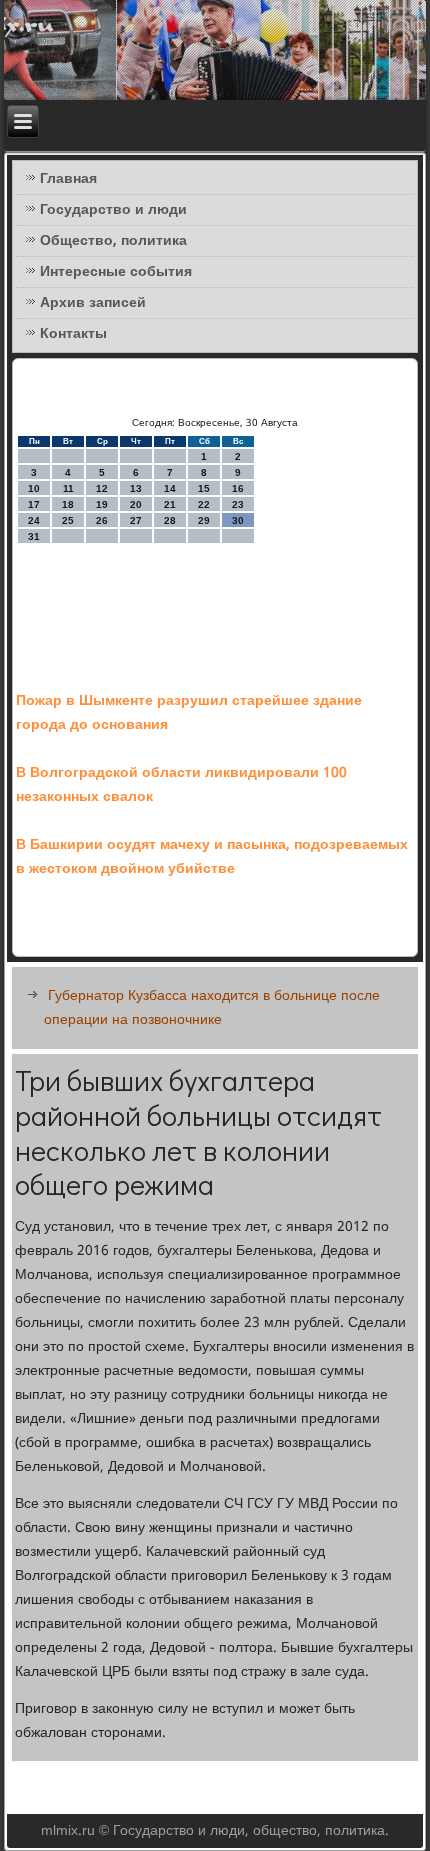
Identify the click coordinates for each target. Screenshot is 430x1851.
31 (34, 536)
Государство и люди (113, 210)
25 (68, 520)
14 (170, 488)
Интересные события (116, 272)
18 (68, 504)
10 (34, 488)
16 (238, 488)
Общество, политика (113, 241)
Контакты (73, 334)
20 (136, 504)
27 (136, 520)
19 (102, 504)
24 (34, 520)
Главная (68, 179)
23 (238, 504)
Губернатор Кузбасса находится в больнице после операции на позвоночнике (212, 1008)
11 (68, 488)
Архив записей (93, 303)
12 (102, 488)
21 (170, 504)
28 (170, 520)
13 (136, 488)
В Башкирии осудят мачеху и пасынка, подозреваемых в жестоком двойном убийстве (212, 857)
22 (204, 504)
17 (34, 504)
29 (204, 520)
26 (102, 520)
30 (238, 520)
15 (204, 488)
